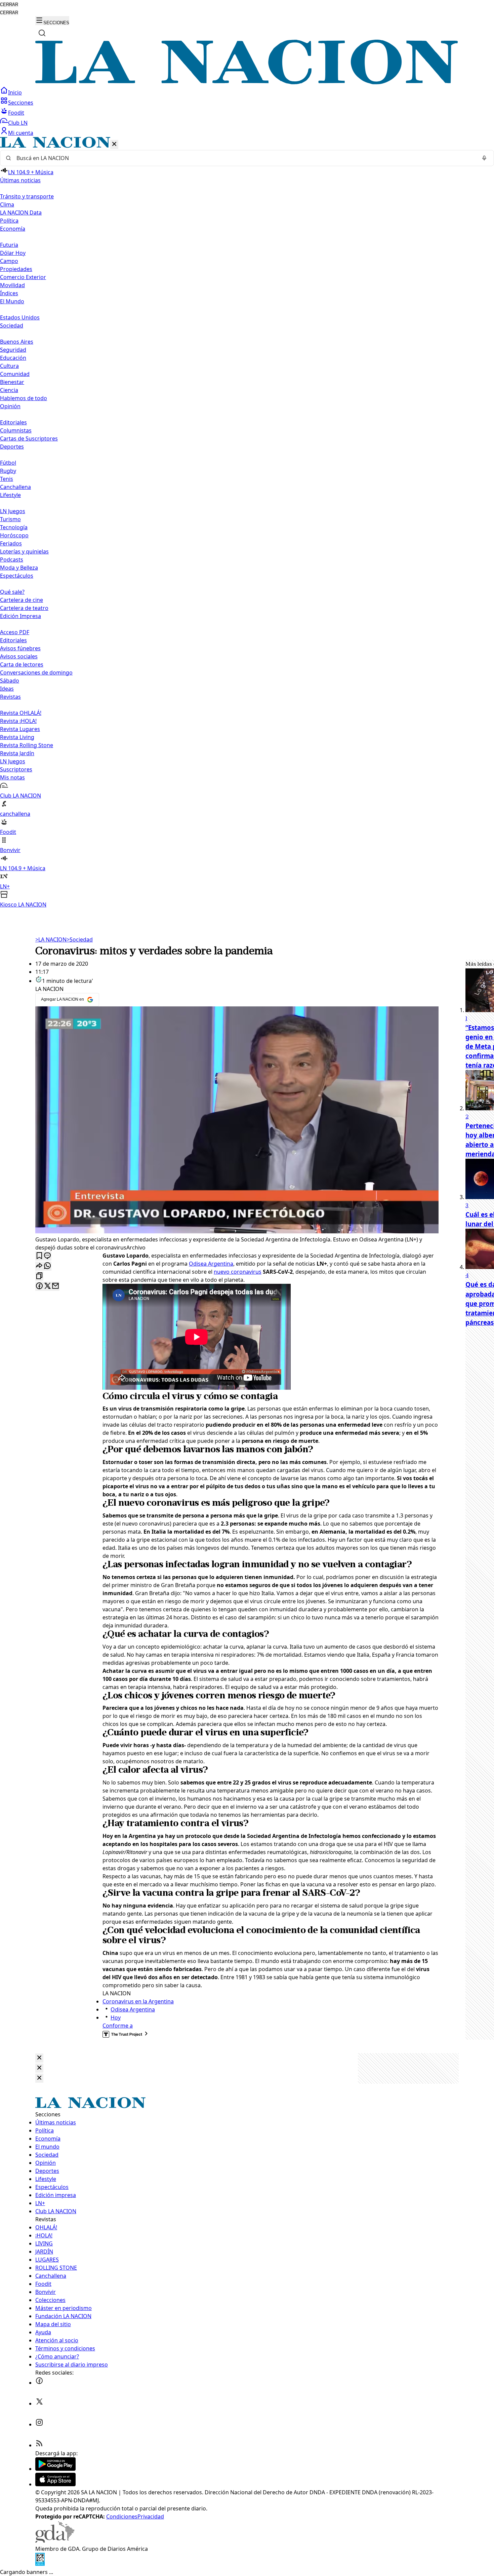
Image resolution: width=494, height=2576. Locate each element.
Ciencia (9, 390)
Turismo (10, 519)
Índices (9, 293)
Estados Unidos (20, 317)
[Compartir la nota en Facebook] (39, 1286)
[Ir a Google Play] (55, 2469)
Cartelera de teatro (24, 608)
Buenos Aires (17, 342)
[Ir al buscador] (42, 33)
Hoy (116, 2017)
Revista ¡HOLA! (18, 721)
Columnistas (16, 430)
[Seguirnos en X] (39, 2404)
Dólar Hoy (13, 253)
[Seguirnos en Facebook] (39, 2383)
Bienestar (12, 382)
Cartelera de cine (22, 600)
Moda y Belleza (19, 568)
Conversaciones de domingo (36, 672)
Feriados (11, 543)
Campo (9, 261)
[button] (247, 523)
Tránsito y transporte (27, 196)
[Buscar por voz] (484, 158)
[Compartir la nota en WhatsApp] (47, 1266)
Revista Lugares (20, 729)
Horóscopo (14, 535)
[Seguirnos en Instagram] (39, 2424)
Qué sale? (12, 592)
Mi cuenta (21, 133)
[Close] (39, 2058)
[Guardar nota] (39, 1256)
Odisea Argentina (211, 1264)
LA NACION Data (21, 213)
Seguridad (13, 350)
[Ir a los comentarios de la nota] (47, 1256)
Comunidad (15, 374)
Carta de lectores (22, 664)
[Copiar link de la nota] (39, 1276)
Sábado (10, 681)
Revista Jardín (17, 753)
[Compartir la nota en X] (47, 1286)
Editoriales (13, 422)
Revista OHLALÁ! (21, 713)
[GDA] (55, 2541)
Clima (7, 204)
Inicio (15, 92)
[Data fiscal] (40, 2564)
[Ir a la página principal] (247, 82)
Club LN (18, 123)
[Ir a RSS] (39, 2445)
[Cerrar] (114, 144)
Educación (13, 358)
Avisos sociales (19, 656)
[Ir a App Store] (55, 2484)
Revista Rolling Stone (27, 745)
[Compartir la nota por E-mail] (55, 1286)
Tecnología (14, 527)
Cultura (9, 366)
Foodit (16, 113)
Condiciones (122, 2516)
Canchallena (15, 487)
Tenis (7, 479)
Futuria (9, 245)
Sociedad (80, 939)
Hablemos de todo (24, 398)
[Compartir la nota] (39, 1266)
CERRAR (9, 5)
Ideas (7, 689)
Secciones (21, 103)
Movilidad (12, 285)
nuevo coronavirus (238, 1272)
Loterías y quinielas (24, 551)
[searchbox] (244, 158)
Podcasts (12, 560)
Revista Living (17, 737)
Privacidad (151, 2516)
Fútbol (8, 463)
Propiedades (16, 269)
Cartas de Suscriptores (29, 438)
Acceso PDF (15, 632)
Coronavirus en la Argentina (138, 2001)
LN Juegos (13, 511)
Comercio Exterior (23, 277)
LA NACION (51, 939)
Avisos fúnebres (20, 648)
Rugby (8, 471)
